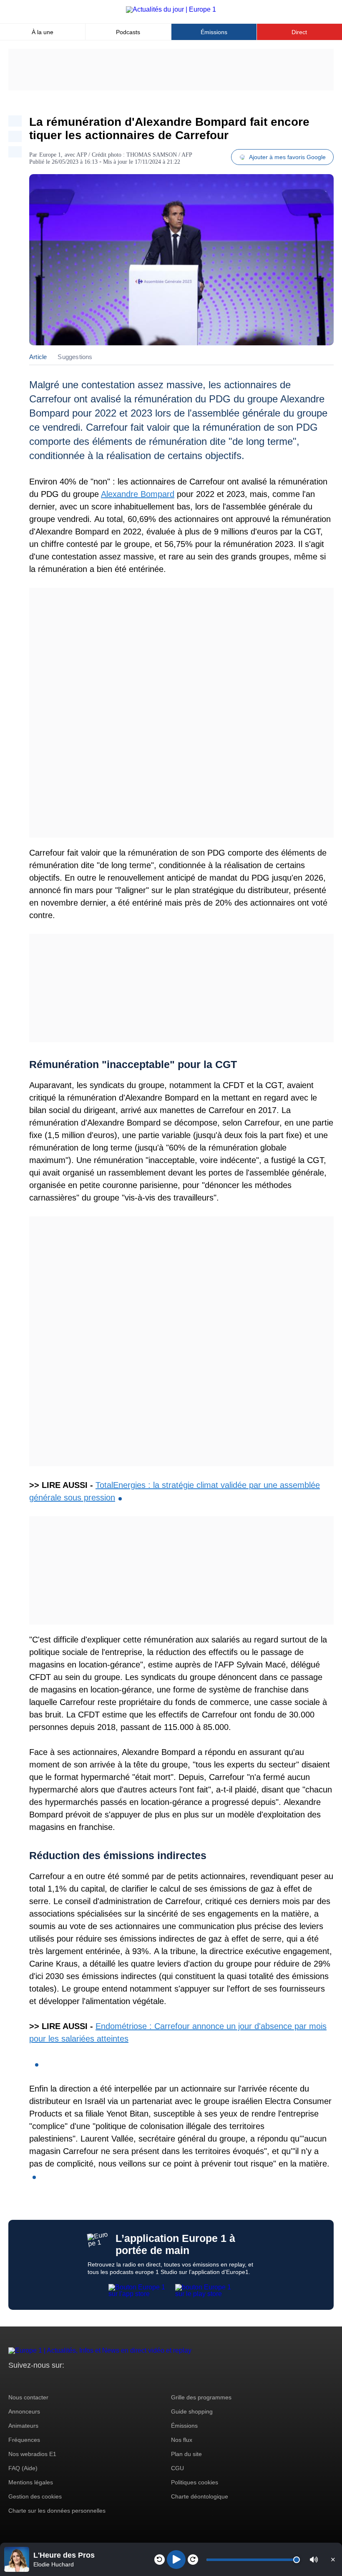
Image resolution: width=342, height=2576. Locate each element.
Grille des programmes (201, 2397)
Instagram (28, 2381)
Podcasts (128, 32)
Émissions (214, 32)
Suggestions (75, 357)
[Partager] (15, 121)
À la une (43, 32)
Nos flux (182, 2440)
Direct (299, 32)
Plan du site (186, 2454)
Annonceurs (24, 2411)
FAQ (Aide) (23, 2468)
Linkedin (84, 2381)
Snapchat (70, 2381)
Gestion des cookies (35, 2496)
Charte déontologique (200, 2496)
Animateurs (23, 2426)
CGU (177, 2468)
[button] (314, 2560)
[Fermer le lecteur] (333, 2559)
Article (38, 357)
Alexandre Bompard (138, 494)
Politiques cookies (195, 2482)
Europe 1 (50, 155)
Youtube (56, 2381)
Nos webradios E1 (32, 2454)
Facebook (42, 2381)
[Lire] (176, 2560)
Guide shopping (192, 2411)
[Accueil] (171, 9)
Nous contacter (28, 2397)
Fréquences (24, 2440)
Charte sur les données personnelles (57, 2511)
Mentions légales (31, 2482)
